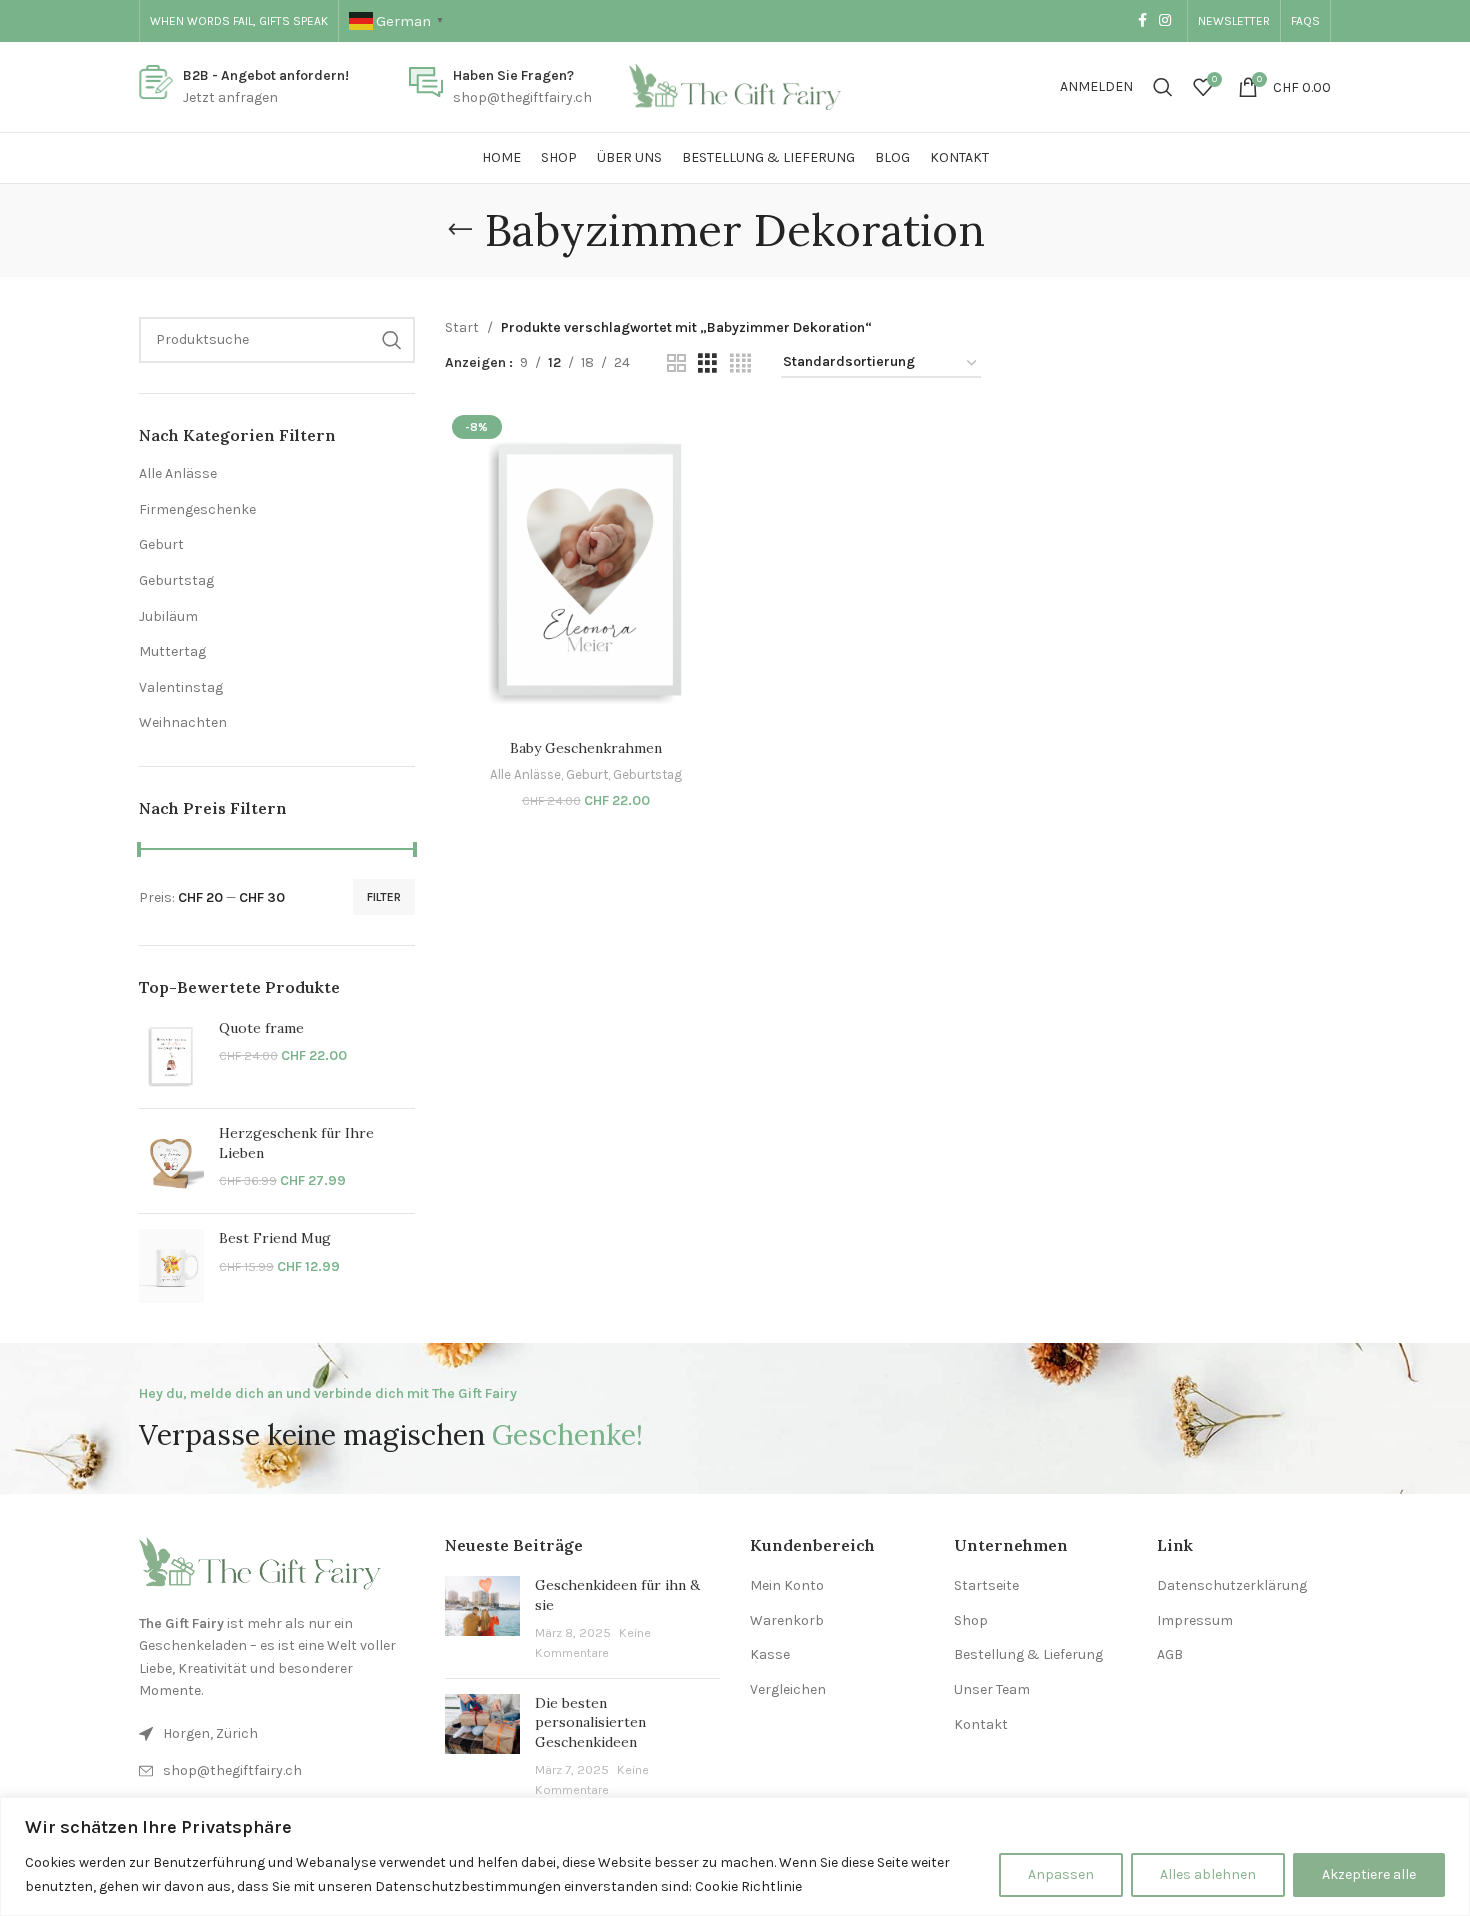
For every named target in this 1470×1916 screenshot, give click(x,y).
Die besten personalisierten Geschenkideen (590, 1722)
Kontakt (981, 1724)
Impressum (1195, 1620)
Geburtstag (176, 580)
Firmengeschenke (197, 509)
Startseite (986, 1585)
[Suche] (1163, 87)
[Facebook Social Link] (1142, 21)
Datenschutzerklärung (1232, 1585)
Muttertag (172, 651)
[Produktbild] (586, 569)
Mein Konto (787, 1585)
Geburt (161, 544)
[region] (735, 1856)
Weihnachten (183, 722)
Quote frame (261, 1028)
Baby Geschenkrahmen (586, 748)
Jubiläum (168, 616)
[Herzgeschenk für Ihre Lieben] (171, 1161)
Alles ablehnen (1208, 1874)
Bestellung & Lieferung (1028, 1654)
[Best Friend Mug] (171, 1266)
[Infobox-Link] (244, 87)
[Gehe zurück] (460, 230)
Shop (971, 1620)
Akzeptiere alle (1369, 1874)
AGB (1170, 1654)
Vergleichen (788, 1689)
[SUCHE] (392, 340)
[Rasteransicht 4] (740, 364)
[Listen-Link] (277, 1771)
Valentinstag (181, 687)
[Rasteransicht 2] (676, 364)
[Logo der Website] (735, 85)
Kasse (770, 1654)
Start (462, 327)
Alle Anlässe (178, 473)
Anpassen (1061, 1874)
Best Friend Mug (275, 1238)
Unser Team (992, 1689)
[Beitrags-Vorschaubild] (482, 1619)
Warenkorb (787, 1620)
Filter (384, 897)
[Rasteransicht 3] (707, 364)
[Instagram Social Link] (1165, 21)
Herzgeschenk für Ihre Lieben (296, 1143)
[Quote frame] (171, 1056)
